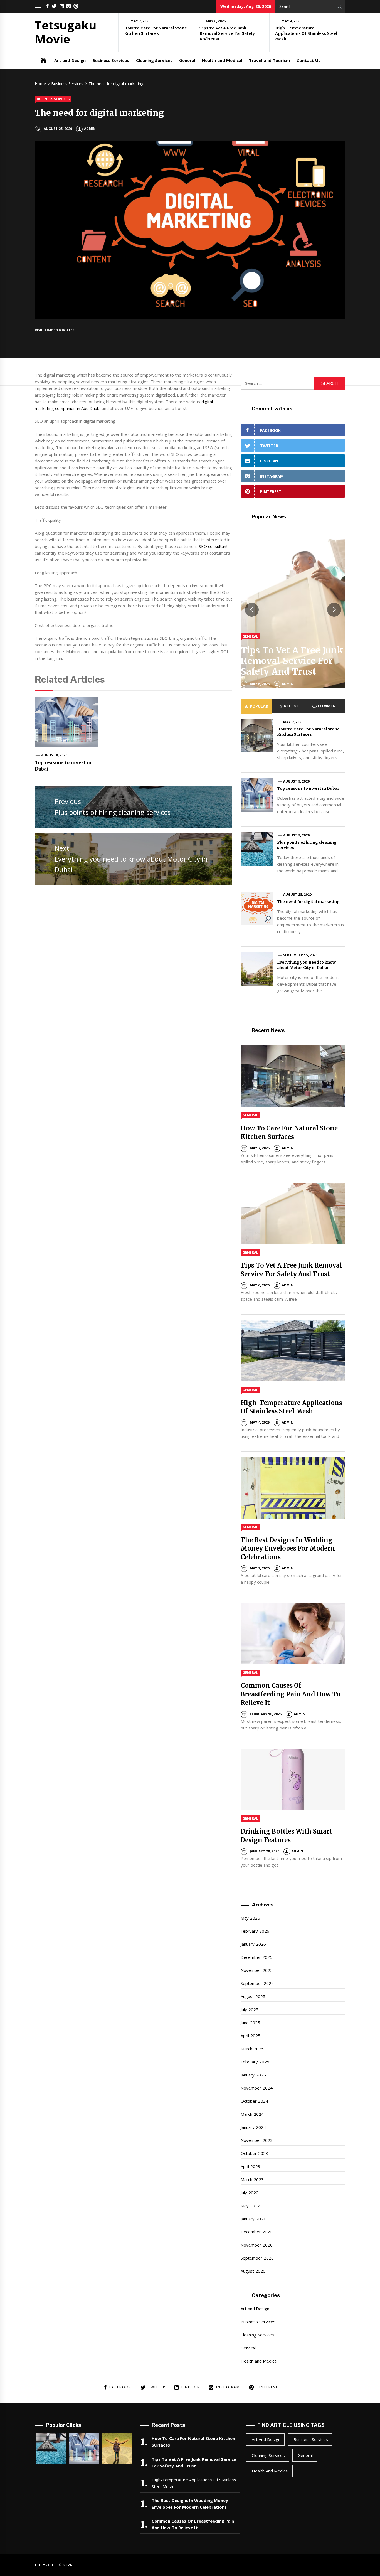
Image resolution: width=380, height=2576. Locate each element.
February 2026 (255, 1931)
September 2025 (257, 1983)
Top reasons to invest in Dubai (308, 788)
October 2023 (254, 2153)
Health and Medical (222, 60)
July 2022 (249, 2193)
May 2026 (250, 1918)
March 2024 (252, 2114)
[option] (293, 610)
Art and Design (70, 60)
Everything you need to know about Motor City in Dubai (306, 965)
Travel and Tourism (269, 60)
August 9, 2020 (54, 755)
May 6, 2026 (216, 21)
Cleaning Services (154, 60)
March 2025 (252, 2049)
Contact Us (308, 60)
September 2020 (257, 2258)
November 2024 (256, 2088)
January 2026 (253, 1944)
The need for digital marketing (308, 902)
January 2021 (253, 2219)
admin (90, 129)
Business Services (111, 60)
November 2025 (256, 1970)
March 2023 (252, 2179)
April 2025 (250, 2036)
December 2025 (256, 1957)
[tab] (256, 706)
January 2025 (253, 2075)
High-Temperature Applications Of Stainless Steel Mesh (306, 34)
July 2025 (249, 2009)
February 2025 (255, 2062)
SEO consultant (213, 546)
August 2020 (253, 2271)
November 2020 (256, 2245)
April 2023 (250, 2166)
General (187, 60)
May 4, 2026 (292, 21)
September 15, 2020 (300, 955)
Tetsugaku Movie (66, 32)
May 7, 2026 (140, 21)
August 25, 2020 (297, 895)
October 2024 (254, 2101)
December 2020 (256, 2232)
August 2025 (253, 1996)
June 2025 (250, 2023)
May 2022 (250, 2206)
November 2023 (256, 2140)
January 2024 (253, 2127)
